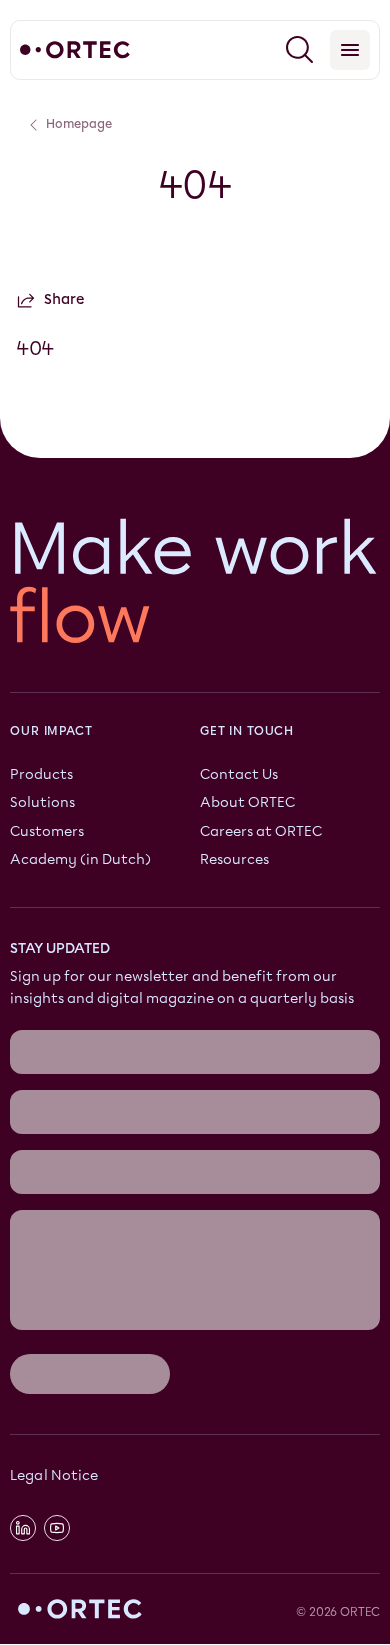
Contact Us (239, 775)
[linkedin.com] (23, 1529)
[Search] (300, 50)
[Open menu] (350, 50)
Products (41, 775)
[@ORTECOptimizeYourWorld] (57, 1529)
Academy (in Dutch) (80, 859)
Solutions (42, 803)
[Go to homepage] (75, 50)
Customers (47, 831)
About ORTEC (247, 803)
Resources (234, 859)
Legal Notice (54, 1475)
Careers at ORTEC (261, 831)
